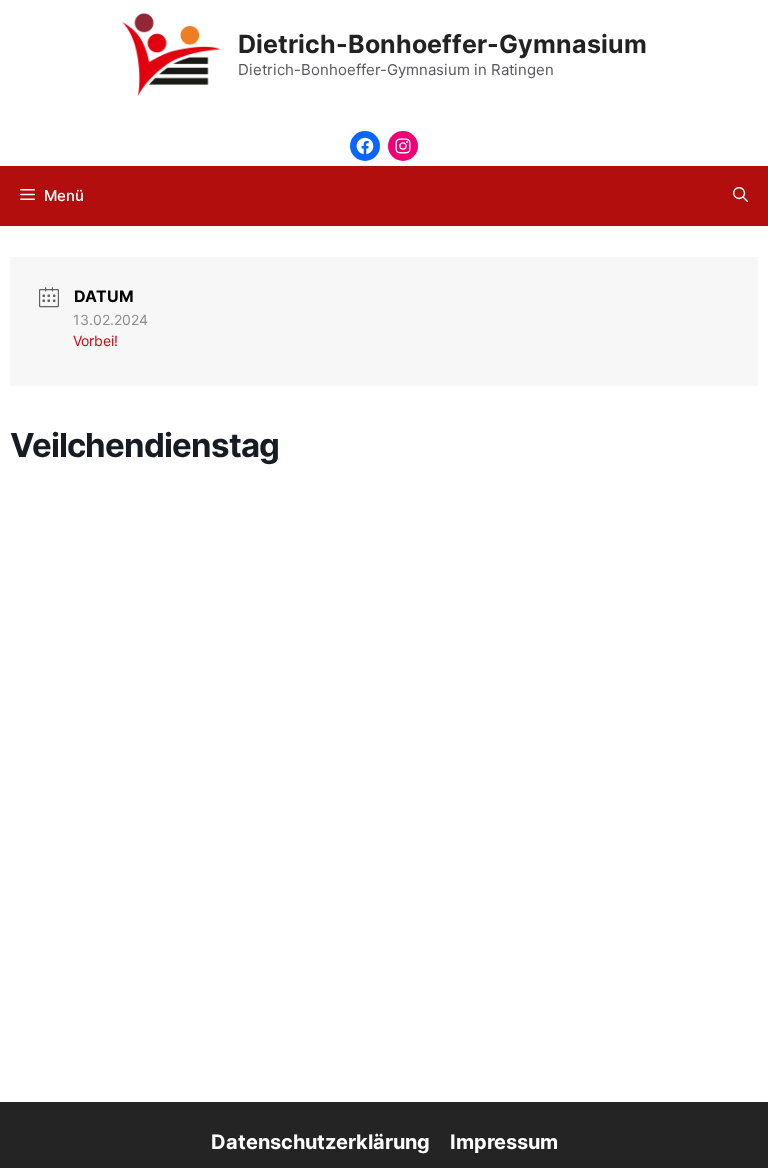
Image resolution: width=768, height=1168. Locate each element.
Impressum (504, 1142)
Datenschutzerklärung (320, 1142)
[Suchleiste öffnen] (740, 196)
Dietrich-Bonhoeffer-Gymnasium (442, 44)
